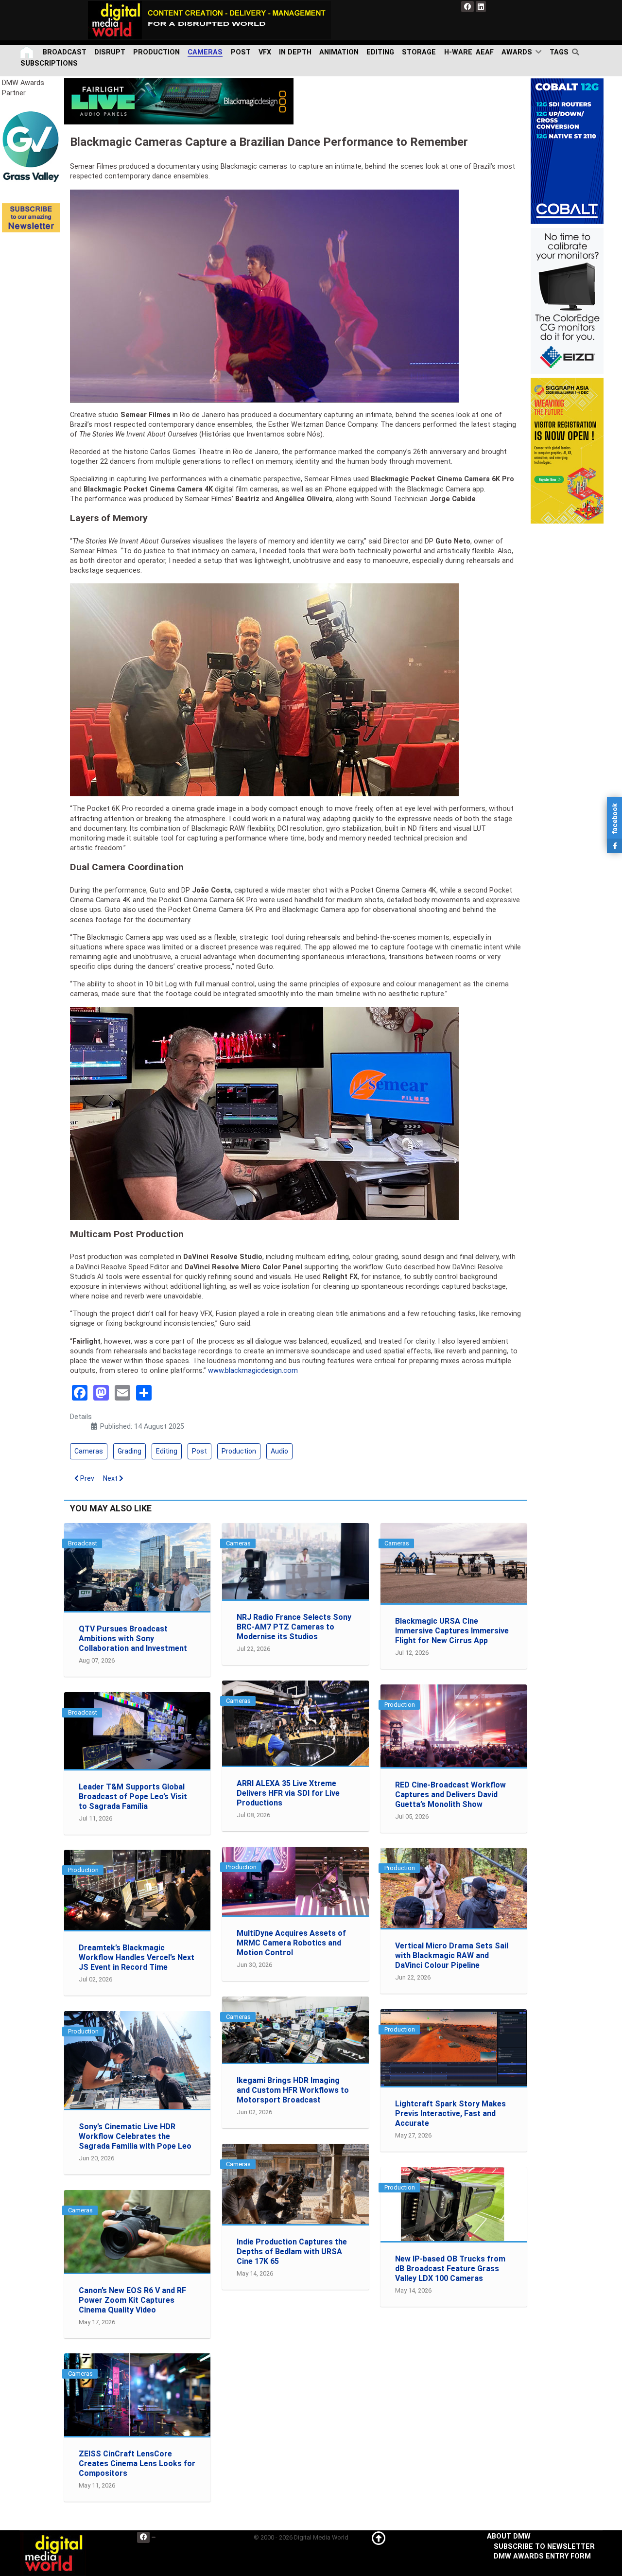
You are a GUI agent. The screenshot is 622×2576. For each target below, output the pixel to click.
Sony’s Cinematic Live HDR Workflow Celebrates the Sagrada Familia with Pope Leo (135, 2136)
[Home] (28, 52)
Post (199, 1451)
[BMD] (179, 101)
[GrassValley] (31, 146)
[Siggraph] (567, 450)
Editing (167, 1451)
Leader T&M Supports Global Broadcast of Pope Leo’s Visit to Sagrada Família (133, 1796)
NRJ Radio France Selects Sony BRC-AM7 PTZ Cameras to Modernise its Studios (294, 1627)
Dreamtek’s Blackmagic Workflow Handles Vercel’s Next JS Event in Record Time (137, 1957)
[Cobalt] (567, 151)
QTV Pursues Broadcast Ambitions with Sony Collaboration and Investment (133, 1638)
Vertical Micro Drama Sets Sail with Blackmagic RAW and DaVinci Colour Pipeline (452, 1955)
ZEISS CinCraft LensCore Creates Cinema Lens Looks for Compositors (137, 2463)
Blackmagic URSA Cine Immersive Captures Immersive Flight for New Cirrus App (452, 1631)
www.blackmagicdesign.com (253, 1371)
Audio (279, 1451)
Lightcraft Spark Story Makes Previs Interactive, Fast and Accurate (450, 2113)
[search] (578, 52)
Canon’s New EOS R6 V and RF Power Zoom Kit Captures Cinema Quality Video (132, 2300)
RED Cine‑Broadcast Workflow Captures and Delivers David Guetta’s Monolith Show (450, 1795)
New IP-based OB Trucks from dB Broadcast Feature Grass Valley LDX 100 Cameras (450, 2269)
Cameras (89, 1451)
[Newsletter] (31, 217)
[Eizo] (567, 301)
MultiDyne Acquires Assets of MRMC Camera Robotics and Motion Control (291, 1943)
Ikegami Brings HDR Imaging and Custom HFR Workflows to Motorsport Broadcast (293, 2090)
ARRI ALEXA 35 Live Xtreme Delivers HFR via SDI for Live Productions (288, 1793)
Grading (130, 1451)
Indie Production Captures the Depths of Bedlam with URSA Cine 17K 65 (292, 2252)
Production (239, 1451)
